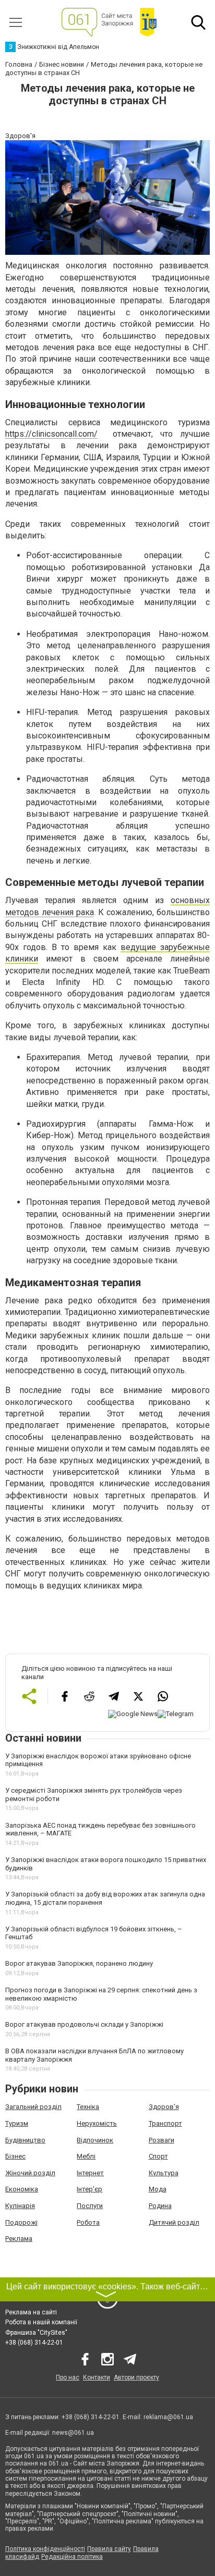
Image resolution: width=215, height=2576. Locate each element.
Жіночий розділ (30, 2173)
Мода (158, 2189)
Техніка (88, 2107)
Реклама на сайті (31, 2312)
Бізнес (15, 2156)
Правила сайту (109, 2549)
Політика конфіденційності (45, 2549)
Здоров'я (164, 2107)
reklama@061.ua (168, 2417)
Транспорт (165, 2123)
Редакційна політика (72, 2557)
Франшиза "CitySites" (36, 2333)
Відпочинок (95, 2140)
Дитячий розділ (174, 2222)
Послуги (90, 2206)
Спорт (158, 2156)
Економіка (22, 2189)
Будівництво (25, 2140)
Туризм (17, 2123)
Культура (164, 2173)
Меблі (86, 2156)
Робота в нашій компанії (41, 2322)
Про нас (68, 2377)
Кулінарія (20, 2206)
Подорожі (21, 2222)
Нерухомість (97, 2123)
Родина (160, 2206)
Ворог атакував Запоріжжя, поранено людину (79, 1963)
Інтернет (90, 2173)
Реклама (19, 2239)
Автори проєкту (136, 2377)
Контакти (97, 2377)
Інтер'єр (89, 2189)
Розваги (162, 2140)
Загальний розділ (33, 2107)
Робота (88, 2222)
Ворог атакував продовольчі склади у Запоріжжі (84, 2024)
